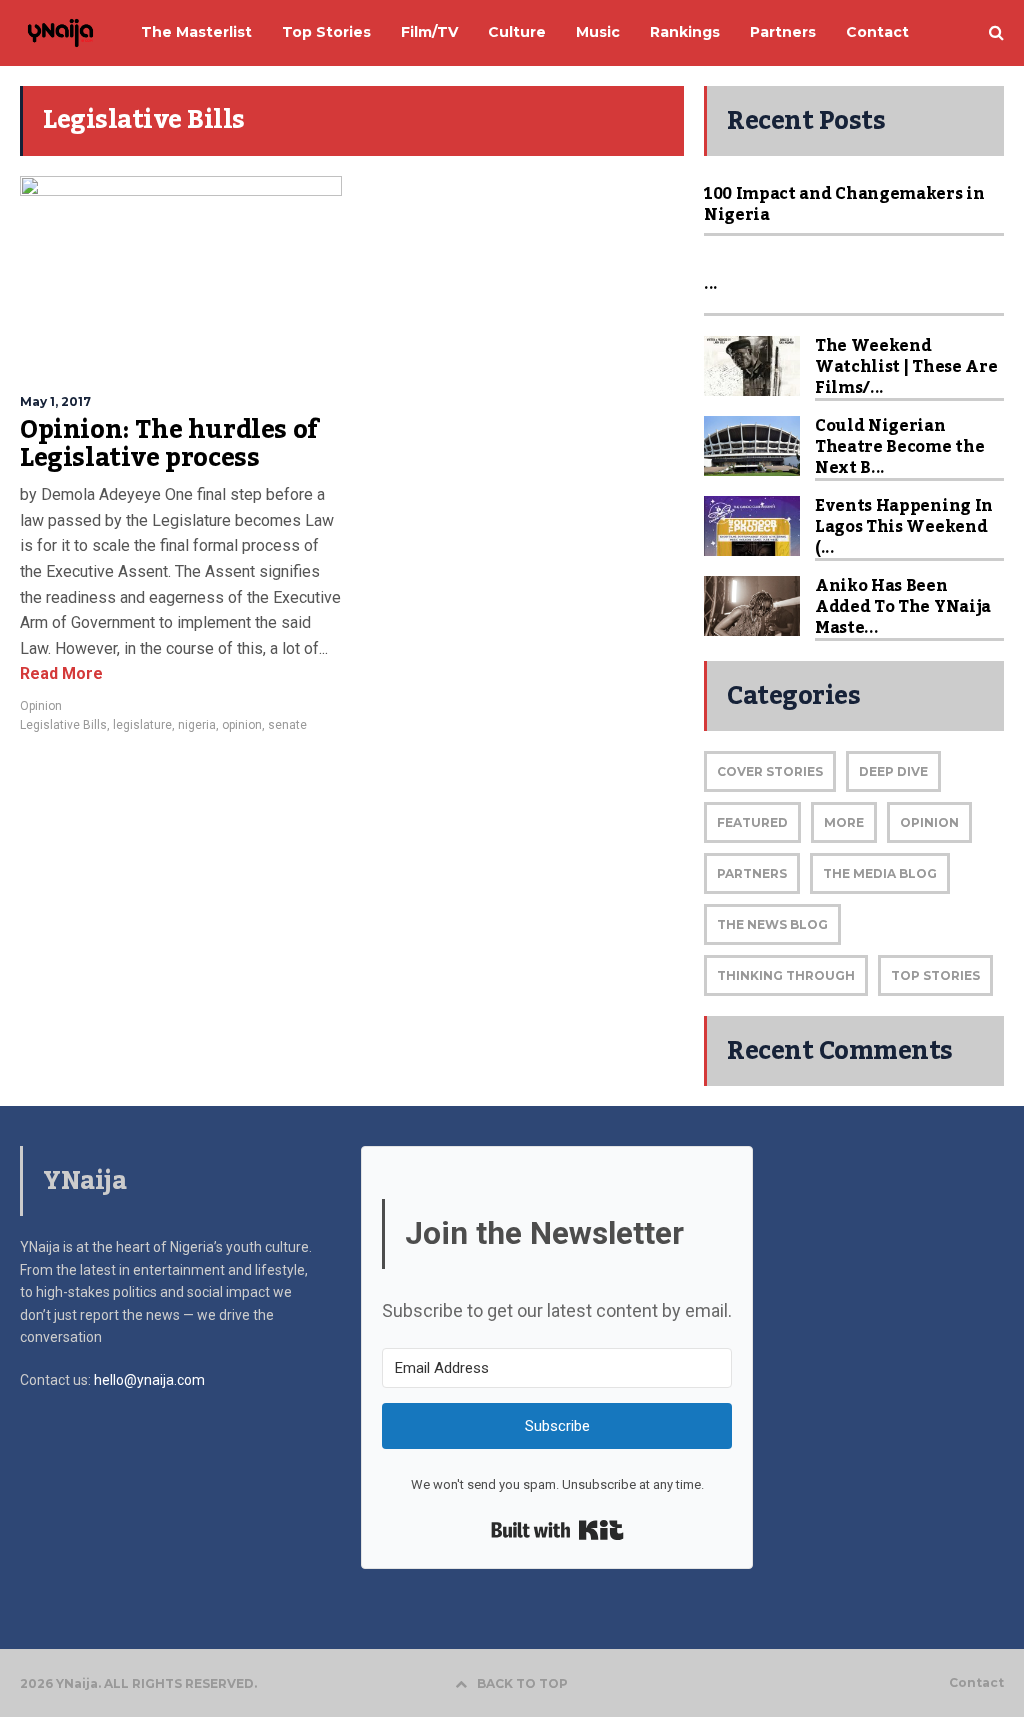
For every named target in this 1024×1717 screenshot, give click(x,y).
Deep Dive (893, 771)
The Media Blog (880, 873)
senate (287, 725)
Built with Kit (557, 1530)
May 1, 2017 (55, 401)
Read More (61, 673)
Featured (752, 822)
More (844, 822)
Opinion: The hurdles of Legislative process (169, 444)
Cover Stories (770, 771)
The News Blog (772, 924)
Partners (752, 873)
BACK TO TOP (522, 1683)
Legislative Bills (63, 725)
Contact (976, 1683)
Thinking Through (786, 975)
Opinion (41, 706)
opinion (242, 725)
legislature (142, 725)
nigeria (197, 725)
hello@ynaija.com (149, 1380)
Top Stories (935, 975)
